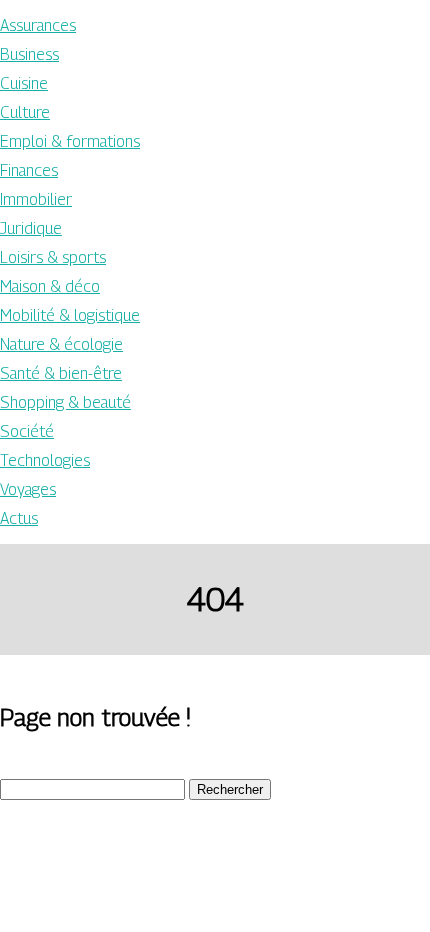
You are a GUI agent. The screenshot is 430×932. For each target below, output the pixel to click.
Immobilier (36, 199)
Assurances (38, 25)
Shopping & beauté (65, 402)
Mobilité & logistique (70, 315)
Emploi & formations (70, 141)
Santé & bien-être (61, 373)
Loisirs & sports (53, 257)
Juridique (31, 228)
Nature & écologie (61, 344)
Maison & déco (50, 286)
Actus (19, 518)
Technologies (45, 460)
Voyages (28, 489)
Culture (25, 112)
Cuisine (24, 83)
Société (27, 431)
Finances (29, 170)
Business (29, 54)
